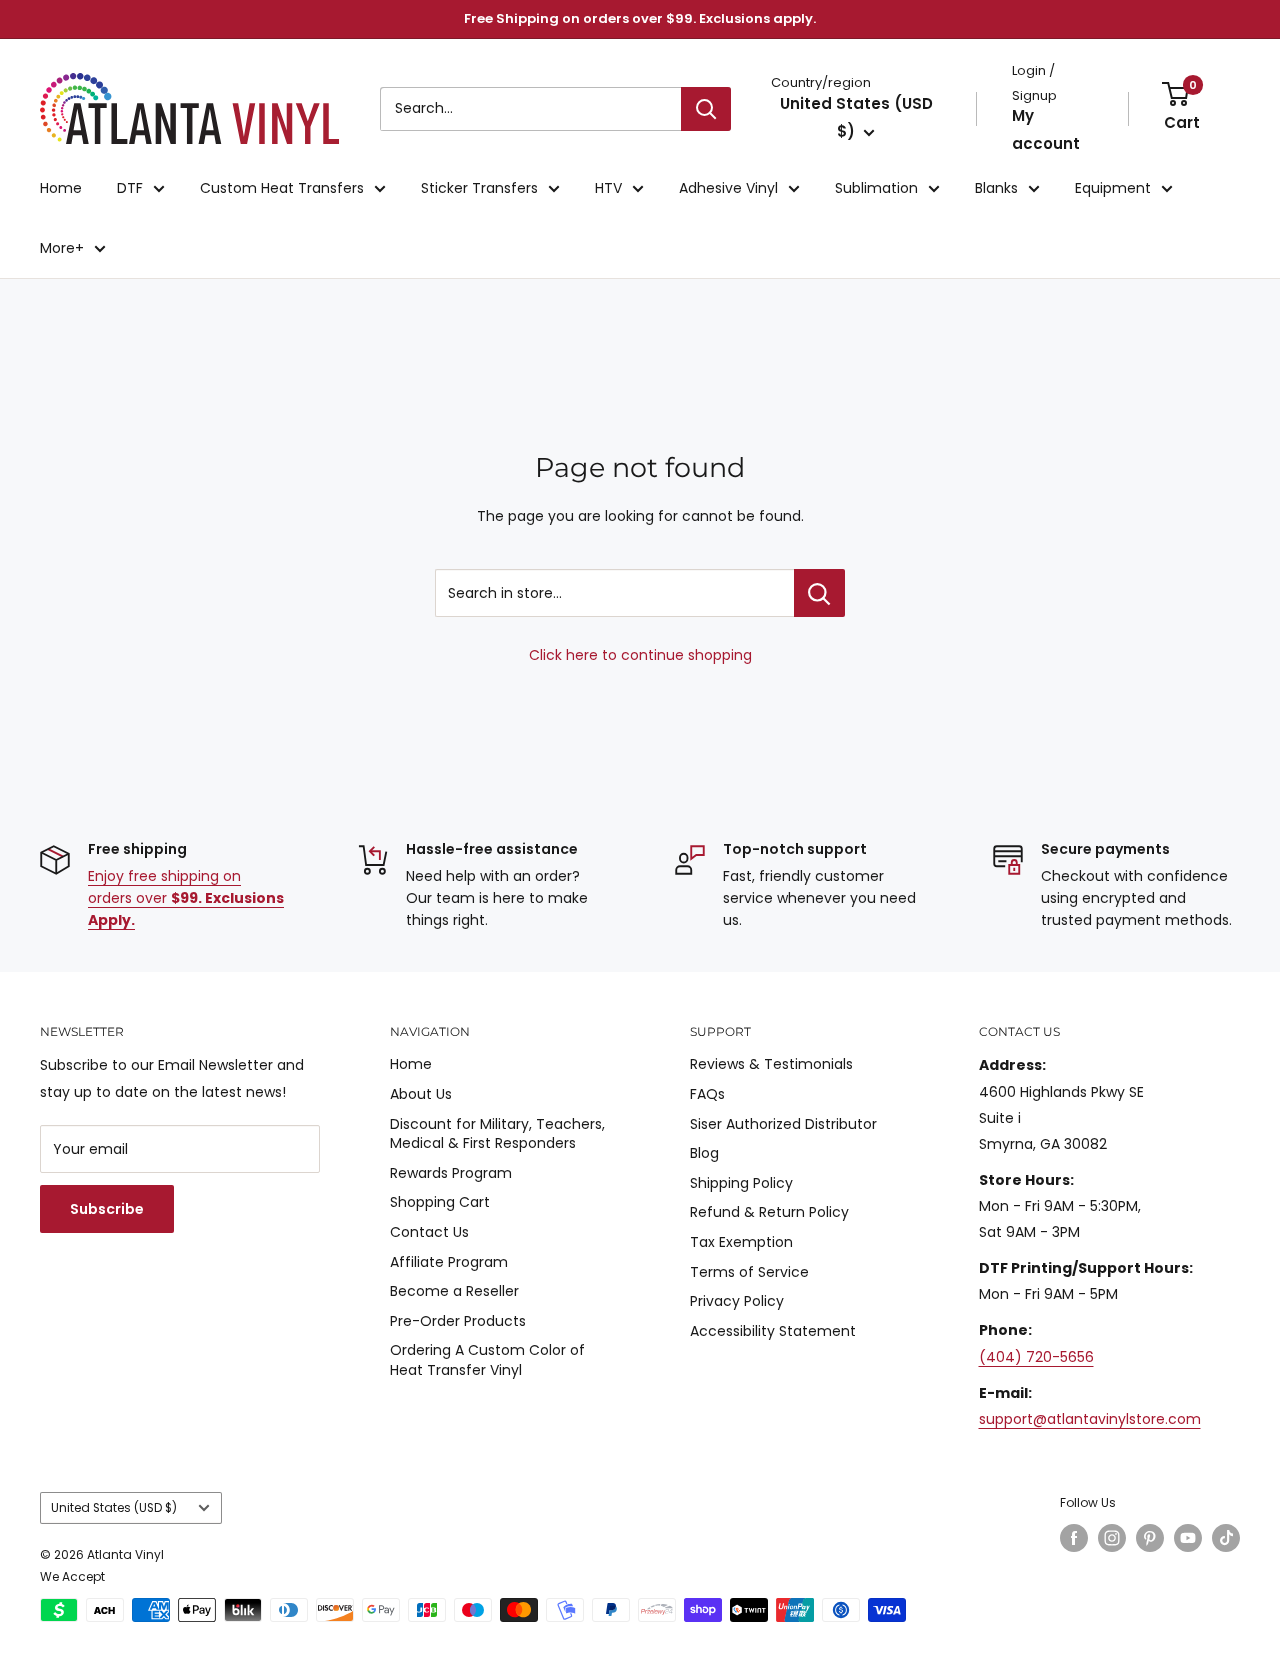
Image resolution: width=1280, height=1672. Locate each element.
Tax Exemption (741, 1242)
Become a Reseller (454, 1291)
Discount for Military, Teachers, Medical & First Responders (497, 1134)
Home (61, 188)
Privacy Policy (737, 1301)
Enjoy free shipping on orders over (186, 898)
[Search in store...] (819, 593)
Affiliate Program (449, 1262)
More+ (62, 248)
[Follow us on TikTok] (1226, 1538)
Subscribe (107, 1209)
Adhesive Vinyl (728, 188)
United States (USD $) (114, 1508)
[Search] (706, 109)
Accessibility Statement (773, 1331)
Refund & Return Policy (769, 1212)
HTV (608, 188)
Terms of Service (749, 1272)
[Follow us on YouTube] (1188, 1538)
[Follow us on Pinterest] (1150, 1538)
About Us (421, 1094)
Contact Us (429, 1232)
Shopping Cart (440, 1202)
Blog (704, 1153)
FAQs (707, 1094)
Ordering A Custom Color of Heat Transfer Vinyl (487, 1360)
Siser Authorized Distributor (783, 1124)
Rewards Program (451, 1173)
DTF (130, 188)
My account (1046, 129)
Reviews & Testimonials (771, 1064)
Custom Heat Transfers (282, 188)
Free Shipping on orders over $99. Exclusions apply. (640, 18)
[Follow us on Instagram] (1112, 1538)
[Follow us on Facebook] (1074, 1538)
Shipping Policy (741, 1183)
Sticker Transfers (479, 188)
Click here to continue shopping (640, 655)
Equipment (1113, 188)
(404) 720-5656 (1036, 1357)
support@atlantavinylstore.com (1090, 1419)
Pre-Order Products (458, 1321)
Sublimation (876, 188)
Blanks (996, 188)
